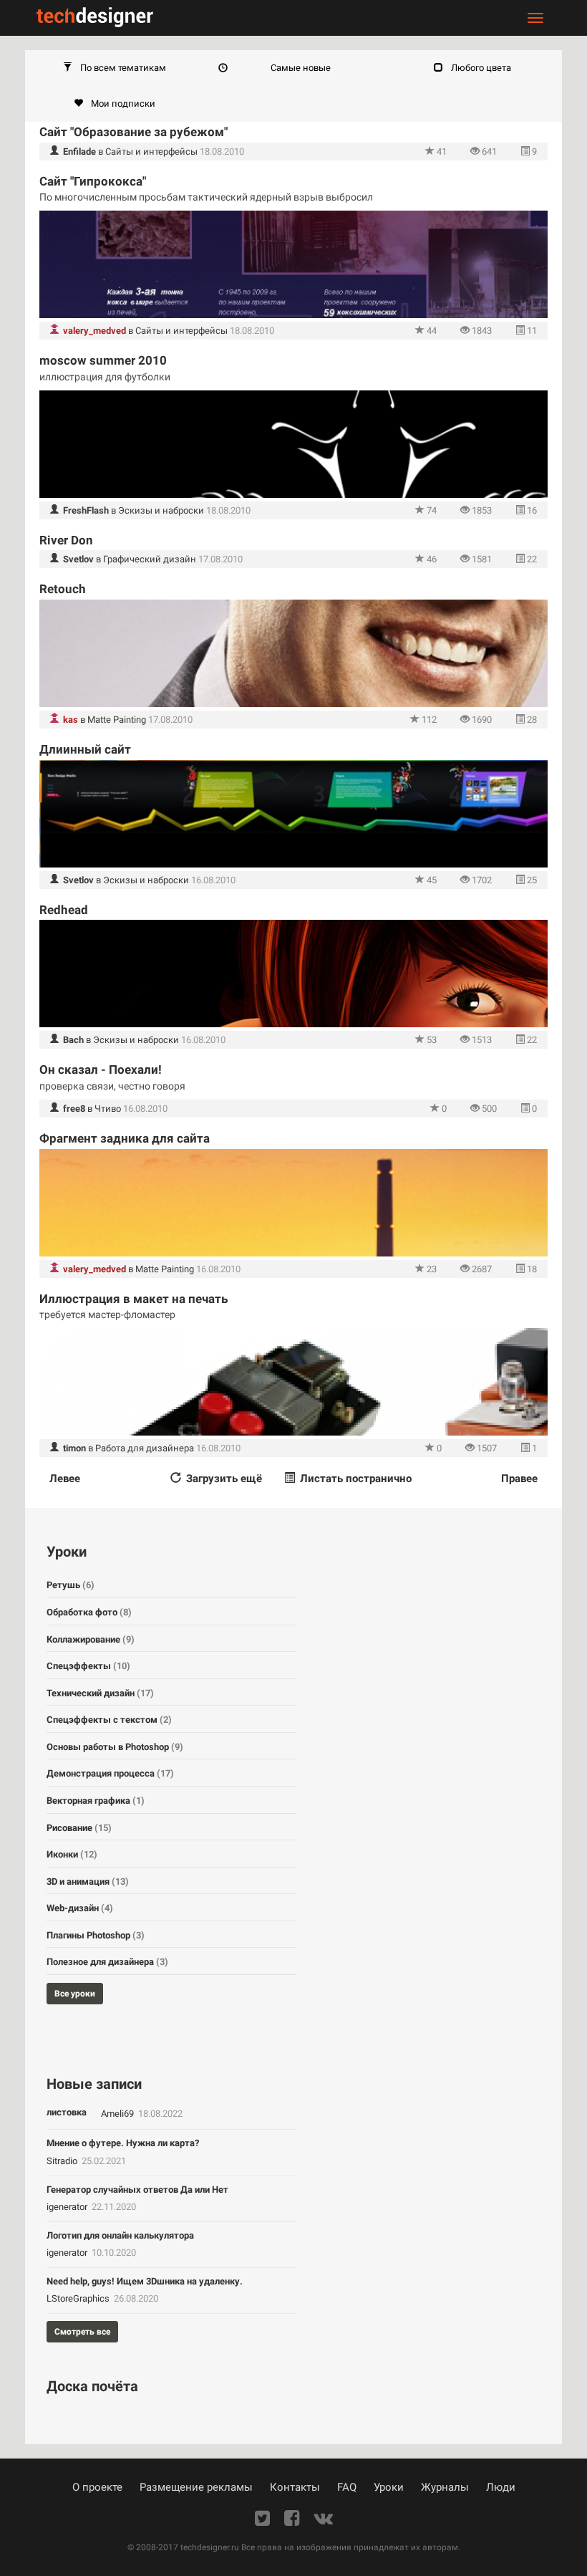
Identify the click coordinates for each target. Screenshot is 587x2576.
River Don (66, 540)
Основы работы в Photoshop (115, 1747)
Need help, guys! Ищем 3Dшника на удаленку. (145, 2281)
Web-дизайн (80, 1908)
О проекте (97, 2487)
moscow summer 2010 (103, 360)
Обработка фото (89, 1612)
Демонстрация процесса (110, 1773)
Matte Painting (117, 720)
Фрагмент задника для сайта (125, 1138)
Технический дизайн (100, 1693)
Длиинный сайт (85, 749)
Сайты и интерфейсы (151, 152)
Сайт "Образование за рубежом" (134, 132)
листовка (67, 2112)
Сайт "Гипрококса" (93, 181)
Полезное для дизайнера (107, 1962)
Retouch (63, 589)
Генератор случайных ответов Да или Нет (137, 2190)
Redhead (64, 910)
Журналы (445, 2487)
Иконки (72, 1854)
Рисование (79, 1828)
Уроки (389, 2487)
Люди (501, 2487)
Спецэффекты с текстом (109, 1720)
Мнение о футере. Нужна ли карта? (123, 2143)
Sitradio (63, 2161)
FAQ (347, 2487)
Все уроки (75, 1994)
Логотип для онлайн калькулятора (120, 2235)
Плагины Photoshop (96, 1935)
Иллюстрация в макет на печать (134, 1299)
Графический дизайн (150, 559)
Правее (519, 1479)
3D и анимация (88, 1881)
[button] (115, 68)
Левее (65, 1479)
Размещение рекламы (196, 2487)
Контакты (295, 2487)
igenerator (68, 2207)
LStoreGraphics (79, 2298)
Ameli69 (118, 2114)
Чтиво (108, 1109)
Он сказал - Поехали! (101, 1070)
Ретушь (71, 1585)
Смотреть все (82, 2332)
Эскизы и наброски (161, 510)
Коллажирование (91, 1639)
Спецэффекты (88, 1666)
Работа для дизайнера (145, 1448)
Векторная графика (96, 1801)
